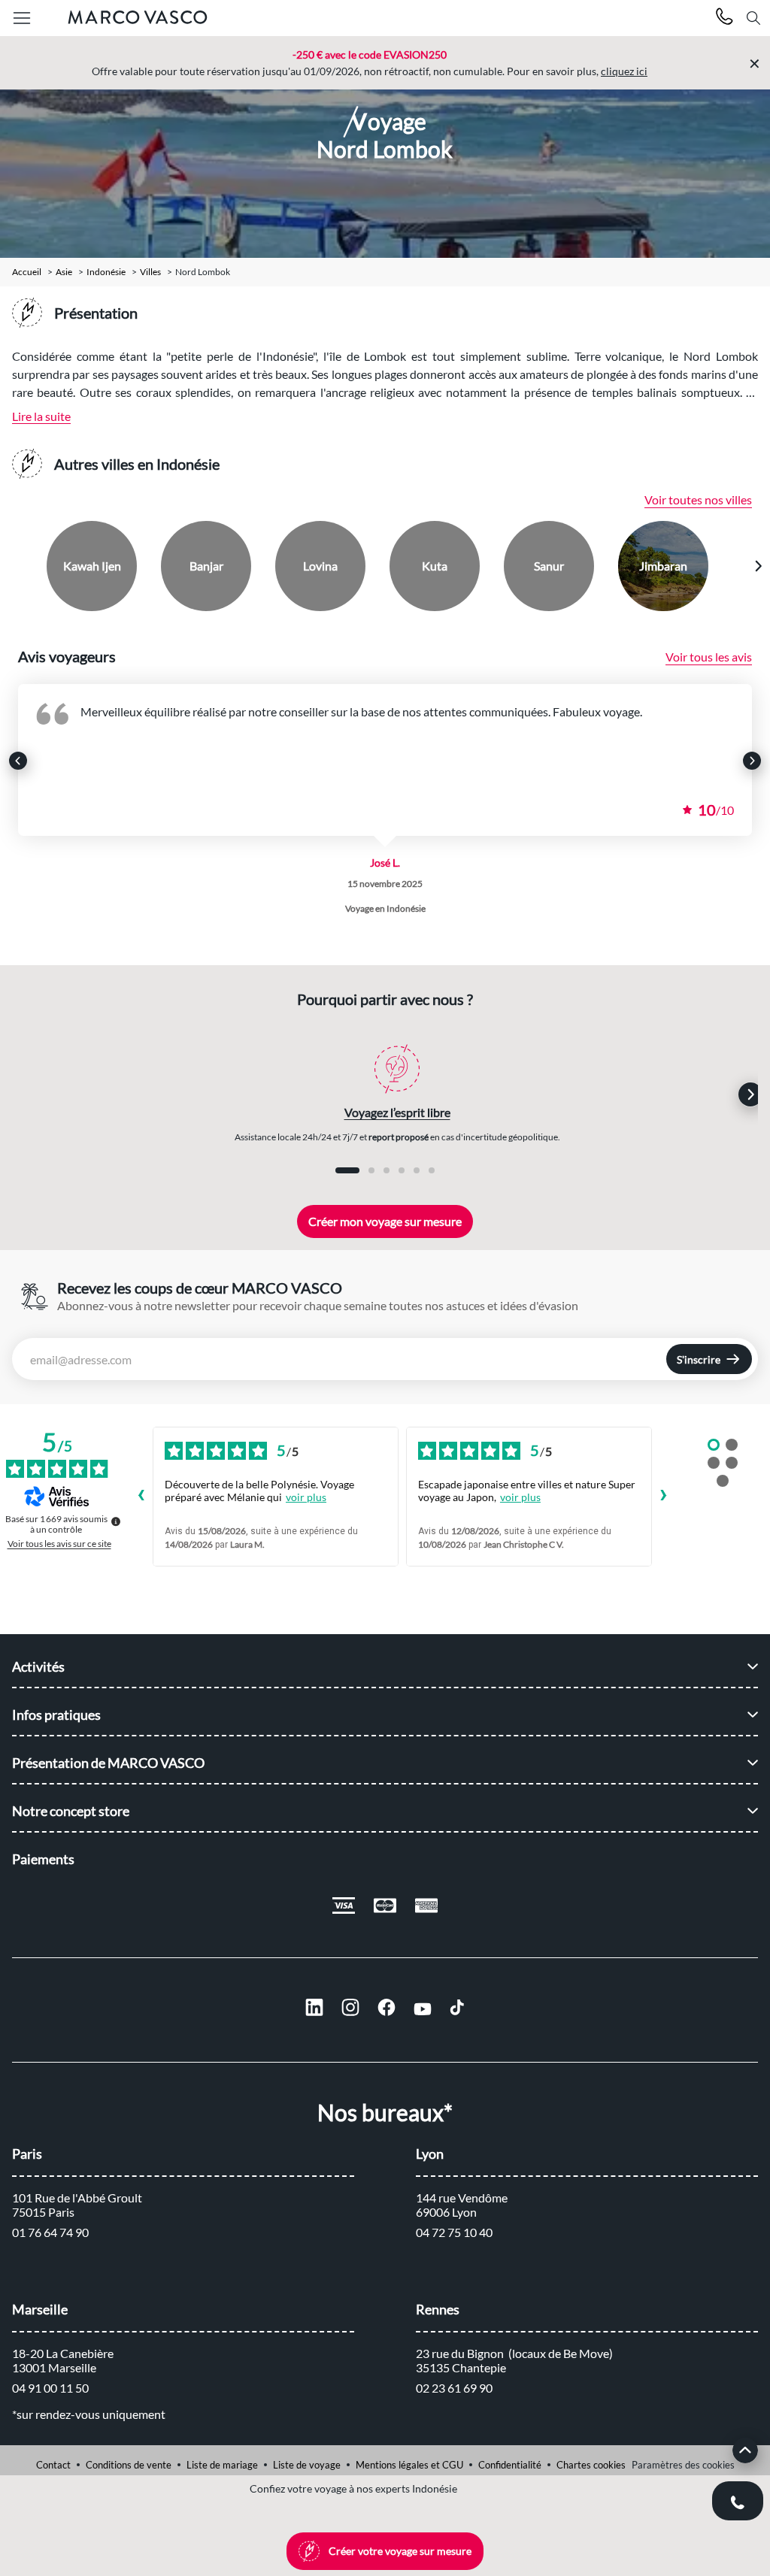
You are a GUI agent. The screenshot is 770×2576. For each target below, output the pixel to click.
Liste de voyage (307, 2465)
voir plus (306, 1497)
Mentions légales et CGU (409, 2465)
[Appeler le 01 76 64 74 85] (725, 18)
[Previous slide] (13, 566)
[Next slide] (758, 566)
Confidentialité (510, 2465)
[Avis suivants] (664, 1497)
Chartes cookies (591, 2465)
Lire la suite (41, 416)
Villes (150, 272)
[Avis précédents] (141, 1497)
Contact (53, 2465)
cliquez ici (624, 71)
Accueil (27, 272)
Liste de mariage (222, 2465)
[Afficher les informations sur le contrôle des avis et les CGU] (116, 1521)
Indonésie (106, 272)
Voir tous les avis (709, 657)
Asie (64, 272)
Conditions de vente (129, 2465)
